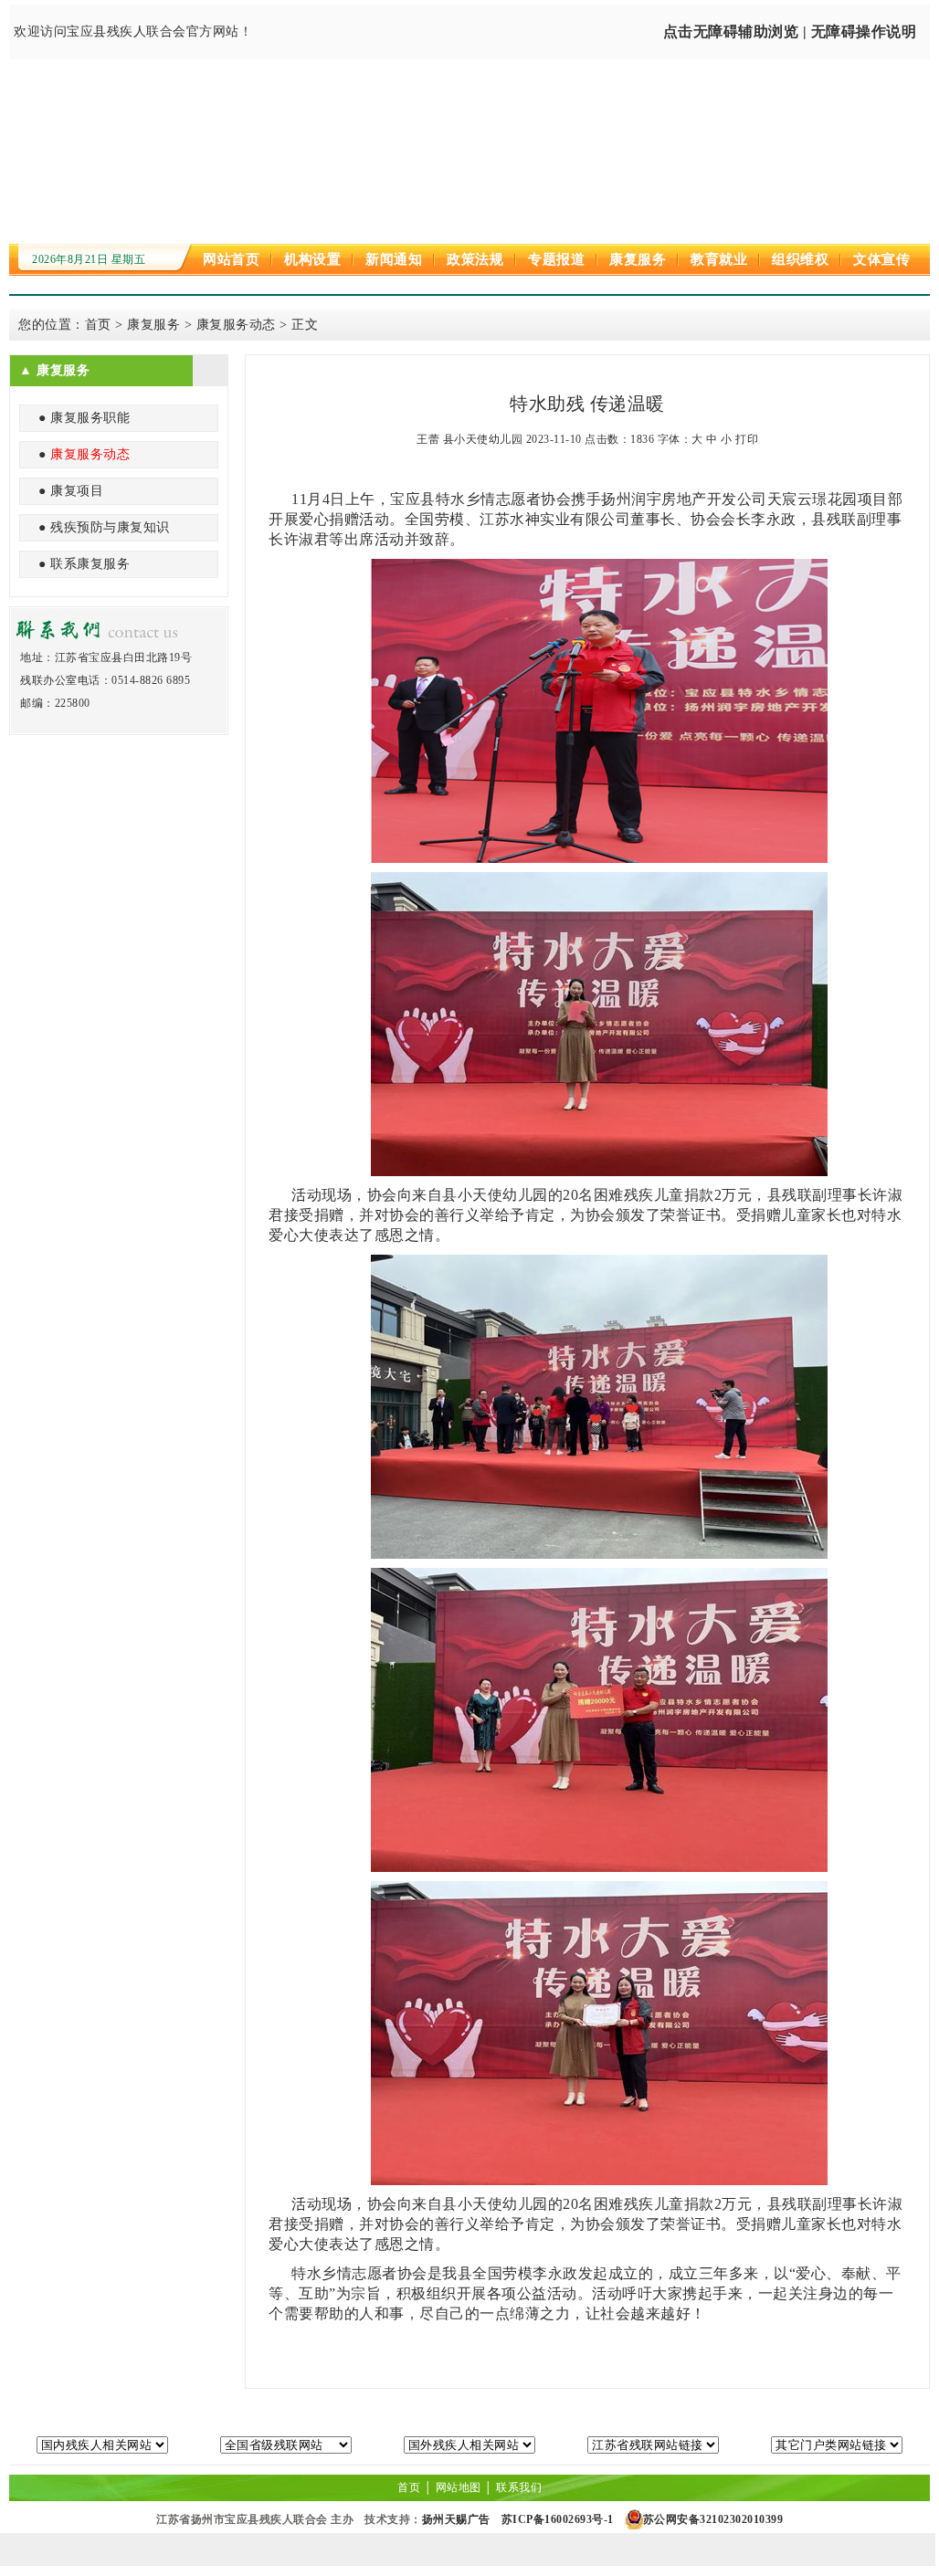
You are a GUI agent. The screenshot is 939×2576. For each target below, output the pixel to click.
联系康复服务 (90, 564)
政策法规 (475, 259)
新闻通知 (394, 259)
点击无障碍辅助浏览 (731, 32)
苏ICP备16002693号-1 (558, 2519)
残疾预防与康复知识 (110, 527)
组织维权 (800, 259)
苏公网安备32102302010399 (713, 2519)
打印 (747, 439)
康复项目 (77, 491)
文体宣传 (881, 259)
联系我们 (519, 2487)
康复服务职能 (90, 418)
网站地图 (459, 2487)
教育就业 (719, 259)
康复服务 (638, 259)
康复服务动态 (236, 325)
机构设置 (312, 259)
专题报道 (556, 259)
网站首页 (231, 259)
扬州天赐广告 (456, 2519)
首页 (98, 325)
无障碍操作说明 (864, 32)
